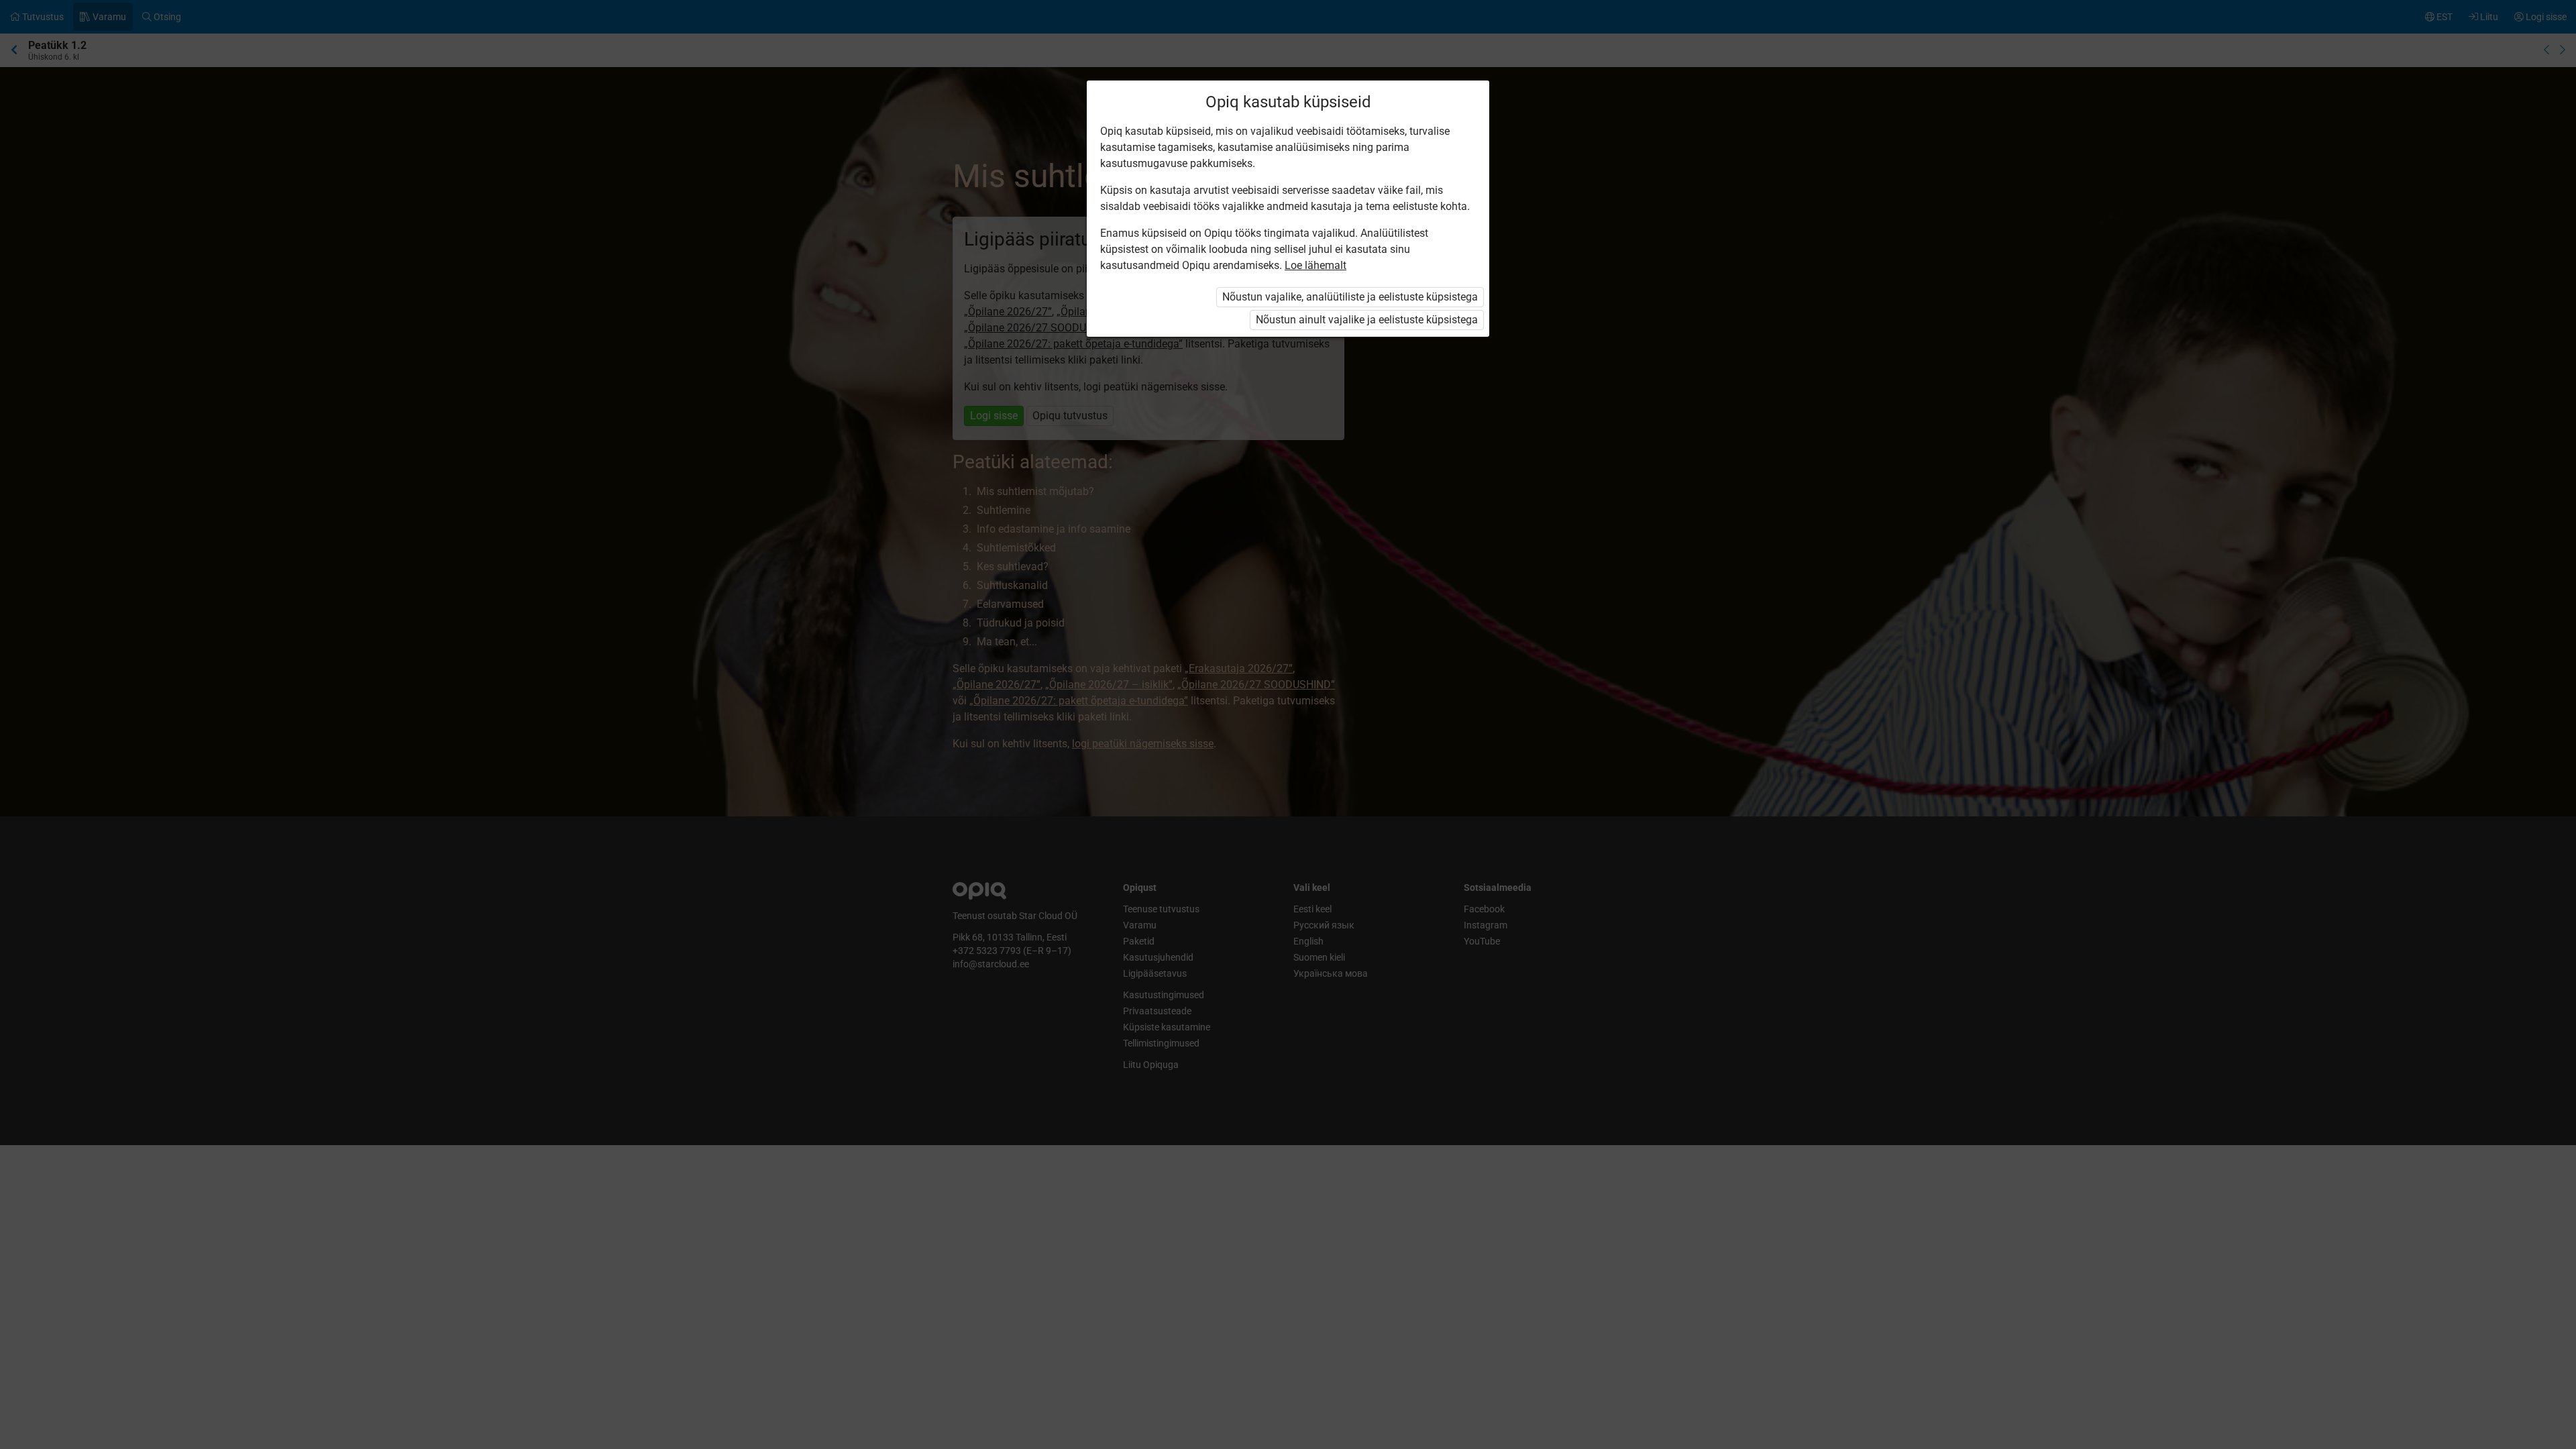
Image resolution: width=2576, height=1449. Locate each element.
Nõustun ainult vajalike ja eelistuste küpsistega (1367, 320)
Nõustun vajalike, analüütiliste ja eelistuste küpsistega (1350, 297)
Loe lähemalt (1316, 265)
